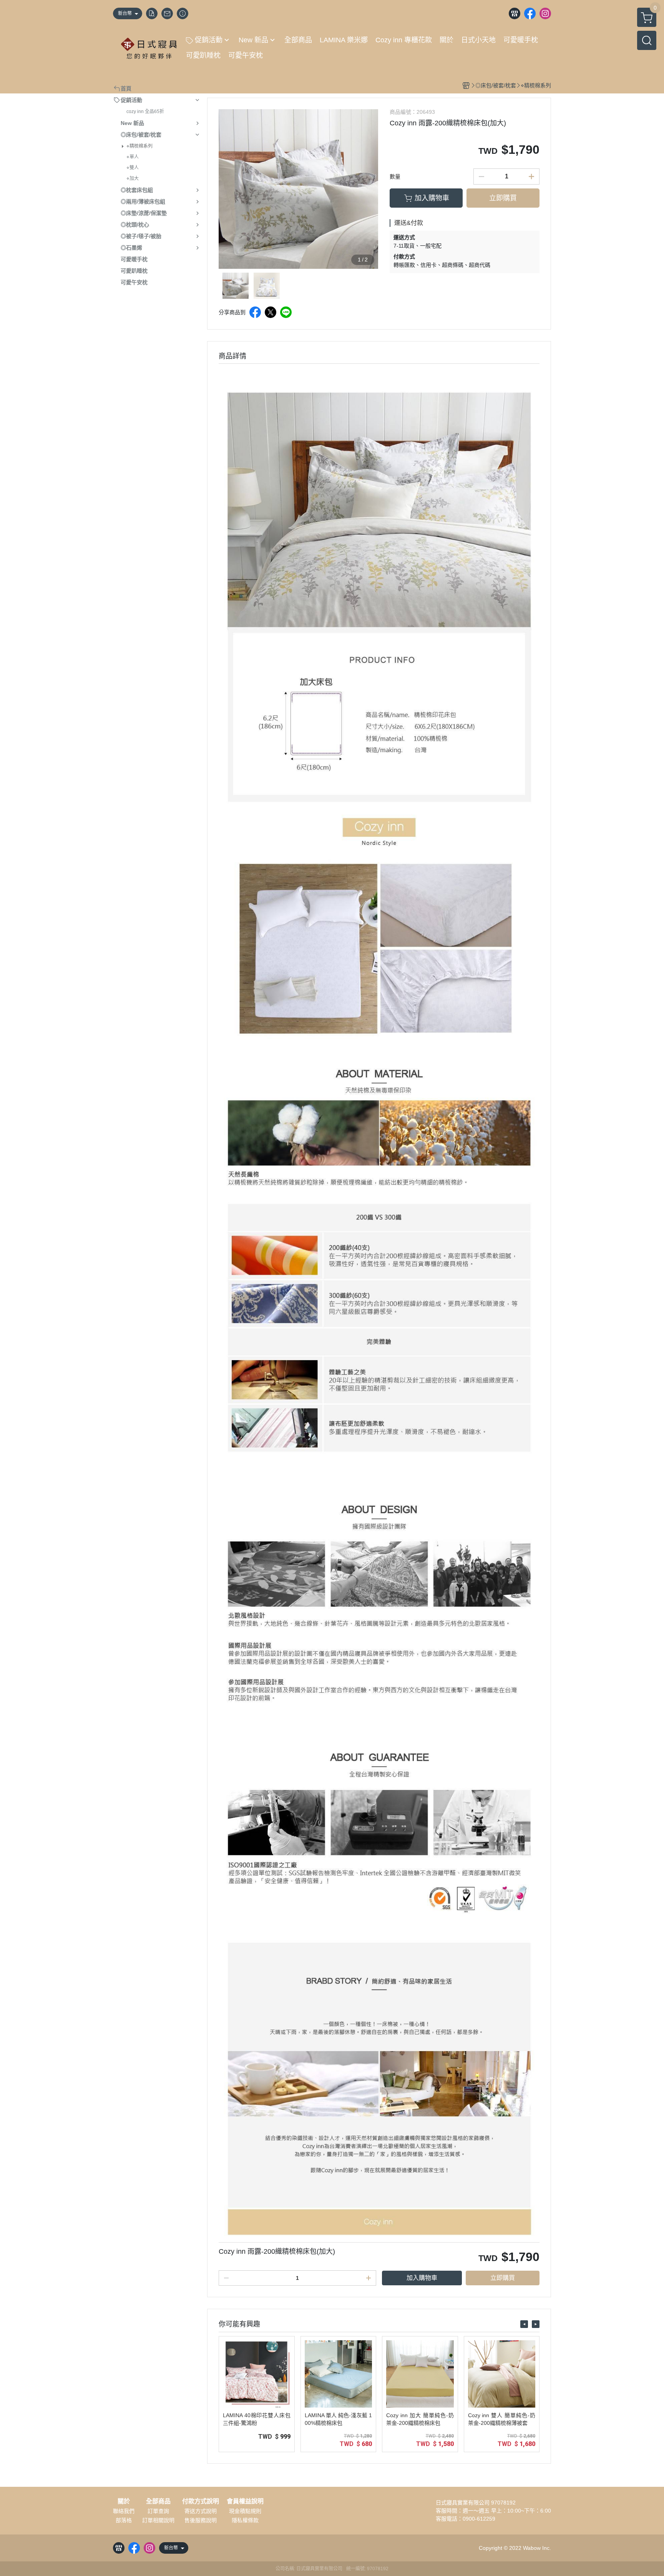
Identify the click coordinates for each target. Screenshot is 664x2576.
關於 (124, 2501)
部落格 (124, 2520)
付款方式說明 (201, 2501)
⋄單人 (133, 157)
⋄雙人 (133, 168)
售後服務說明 (201, 2520)
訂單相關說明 (158, 2520)
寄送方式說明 (201, 2511)
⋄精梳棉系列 (139, 146)
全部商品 (158, 2501)
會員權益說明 (245, 2501)
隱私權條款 (245, 2520)
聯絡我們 (124, 2511)
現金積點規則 (245, 2511)
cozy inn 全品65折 (145, 112)
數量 (395, 177)
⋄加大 (133, 178)
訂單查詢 (158, 2511)
